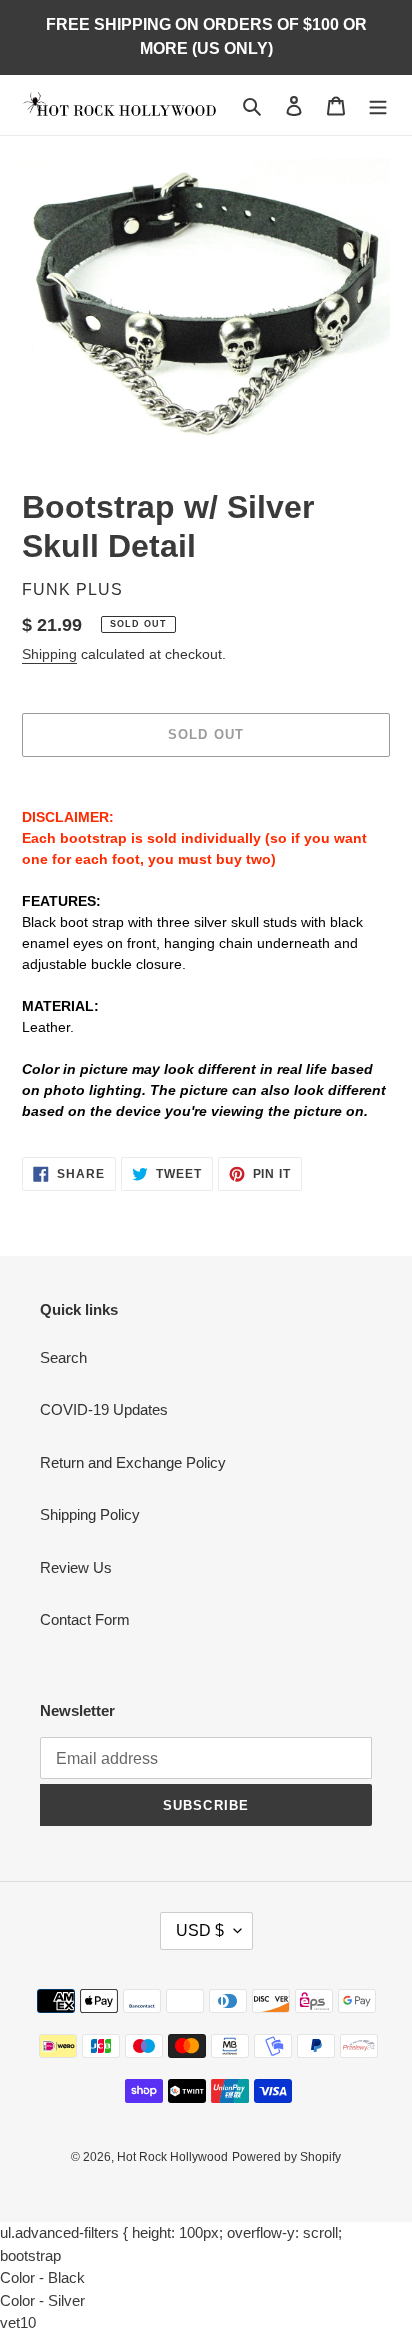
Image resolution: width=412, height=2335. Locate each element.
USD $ (200, 1930)
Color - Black (42, 2277)
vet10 (18, 2322)
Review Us (76, 1567)
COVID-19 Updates (104, 1409)
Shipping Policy (90, 1514)
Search (63, 1357)
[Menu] (378, 105)
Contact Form (85, 1619)
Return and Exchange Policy (133, 1462)
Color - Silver (42, 2300)
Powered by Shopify (286, 2157)
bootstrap (30, 2255)
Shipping (49, 654)
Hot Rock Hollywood (172, 2157)
